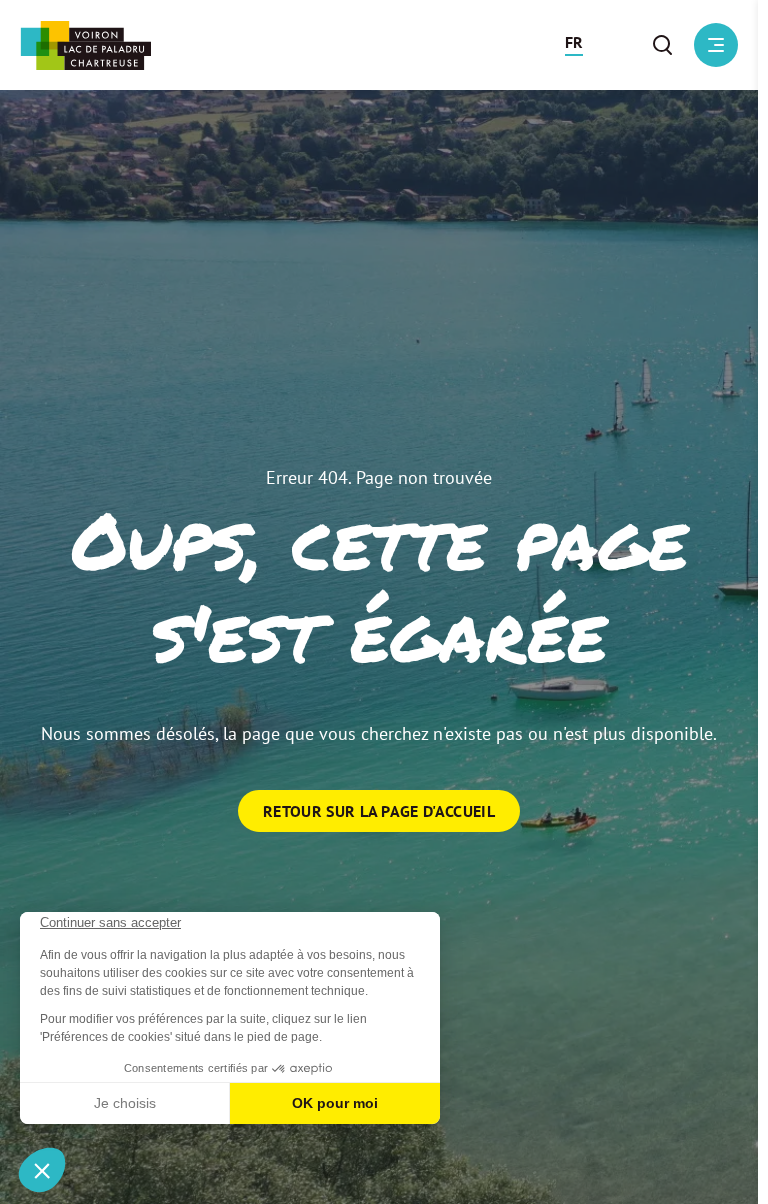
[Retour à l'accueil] (85, 45)
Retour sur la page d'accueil (379, 811)
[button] (574, 45)
